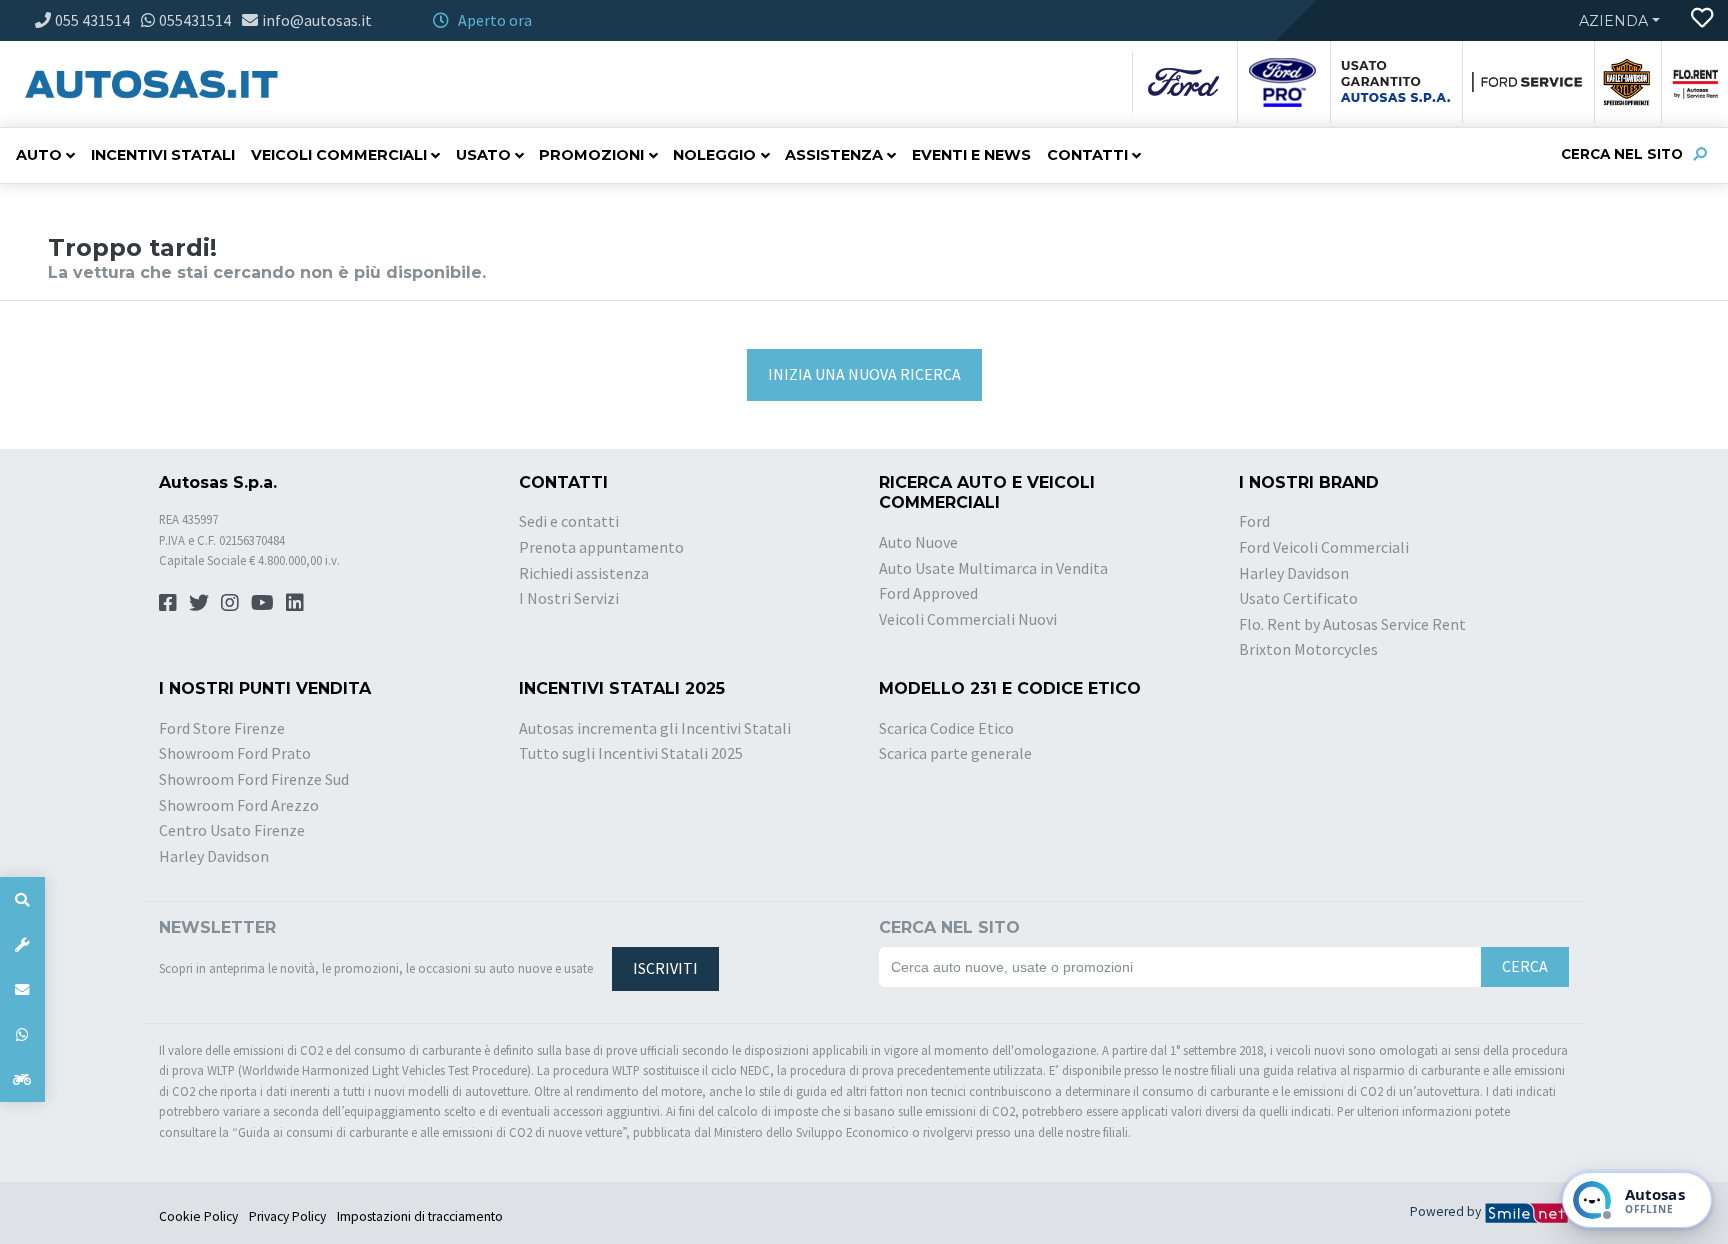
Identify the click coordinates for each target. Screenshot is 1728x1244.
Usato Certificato (1298, 598)
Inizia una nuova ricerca (864, 374)
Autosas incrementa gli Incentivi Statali (655, 728)
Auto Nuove (918, 542)
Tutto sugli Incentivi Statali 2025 (631, 753)
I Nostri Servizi (569, 598)
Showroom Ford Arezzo (239, 805)
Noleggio (714, 155)
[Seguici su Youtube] (262, 602)
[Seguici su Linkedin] (295, 602)
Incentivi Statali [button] (163, 155)
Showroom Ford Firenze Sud (254, 779)
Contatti (1087, 155)
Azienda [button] (1613, 21)
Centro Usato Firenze (232, 830)
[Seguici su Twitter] (199, 602)
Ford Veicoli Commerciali (1324, 547)
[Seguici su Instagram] (230, 602)
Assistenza (834, 155)
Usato (483, 155)
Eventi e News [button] (971, 155)
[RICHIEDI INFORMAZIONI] (22, 989)
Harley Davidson (1294, 573)
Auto (39, 155)
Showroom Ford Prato (235, 753)
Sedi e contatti (569, 521)
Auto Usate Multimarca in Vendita (993, 568)
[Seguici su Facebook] (168, 602)
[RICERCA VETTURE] (22, 899)
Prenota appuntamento (601, 547)
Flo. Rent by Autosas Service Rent (1352, 624)
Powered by (1447, 1211)
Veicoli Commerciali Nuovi (968, 619)
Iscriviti (665, 968)
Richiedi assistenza (584, 573)
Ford (1254, 521)
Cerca (1525, 966)
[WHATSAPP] (22, 1034)
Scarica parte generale (955, 753)
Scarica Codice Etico (946, 728)
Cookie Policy (198, 1216)
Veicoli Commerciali (339, 155)
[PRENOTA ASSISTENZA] (22, 944)
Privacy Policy (287, 1216)
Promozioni (591, 155)
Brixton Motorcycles (1308, 649)
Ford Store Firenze (222, 728)
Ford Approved (928, 593)
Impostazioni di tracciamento (420, 1216)
